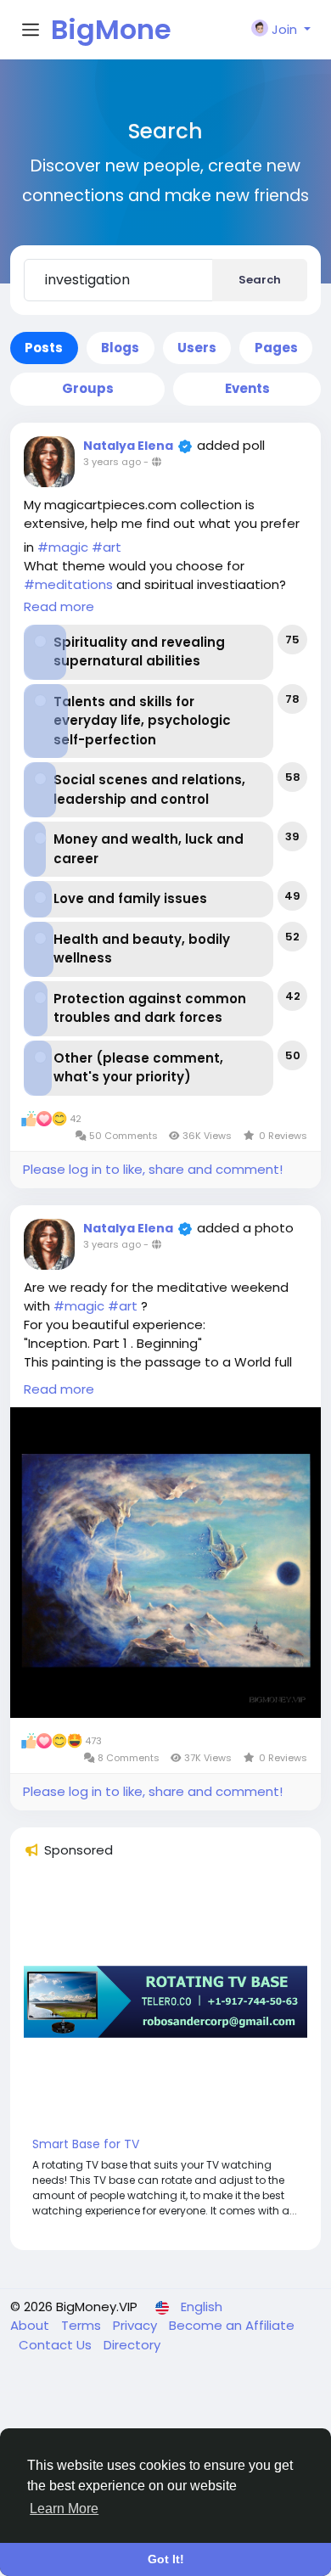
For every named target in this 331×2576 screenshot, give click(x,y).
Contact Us (57, 2345)
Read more (59, 606)
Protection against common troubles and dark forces (150, 1008)
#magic (63, 547)
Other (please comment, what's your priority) (138, 1068)
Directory (132, 2345)
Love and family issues (130, 898)
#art (107, 547)
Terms (83, 2325)
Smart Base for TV (86, 2144)
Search (260, 280)
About (31, 2325)
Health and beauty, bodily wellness (142, 949)
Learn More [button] (64, 2509)
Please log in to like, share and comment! (153, 1169)
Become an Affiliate (232, 2325)
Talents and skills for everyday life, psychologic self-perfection (142, 721)
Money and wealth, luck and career (149, 849)
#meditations (68, 584)
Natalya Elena (128, 446)
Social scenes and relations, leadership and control (149, 789)
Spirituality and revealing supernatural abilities (139, 652)
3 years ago (112, 462)
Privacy (137, 2325)
